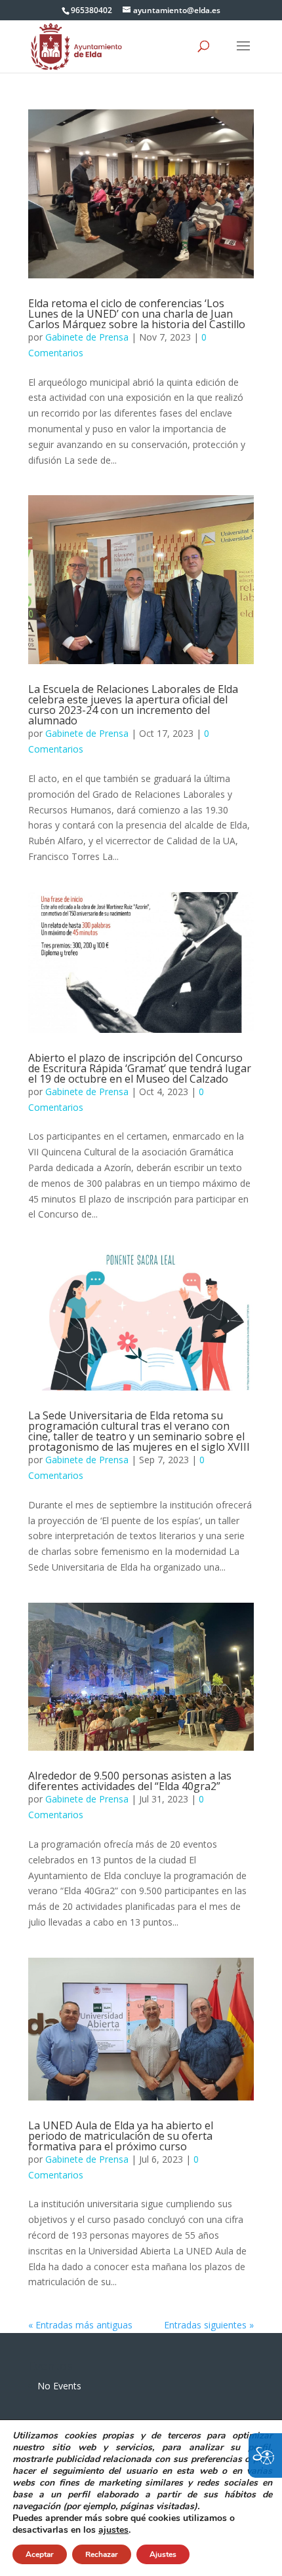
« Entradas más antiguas (80, 2325)
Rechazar (102, 2554)
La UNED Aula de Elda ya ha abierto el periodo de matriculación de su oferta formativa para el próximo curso (121, 2136)
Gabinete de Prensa (87, 337)
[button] (243, 54)
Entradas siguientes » (209, 2325)
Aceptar (40, 2554)
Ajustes (163, 2554)
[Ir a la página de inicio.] (76, 46)
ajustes (113, 2530)
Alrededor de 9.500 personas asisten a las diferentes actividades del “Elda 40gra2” (130, 1781)
